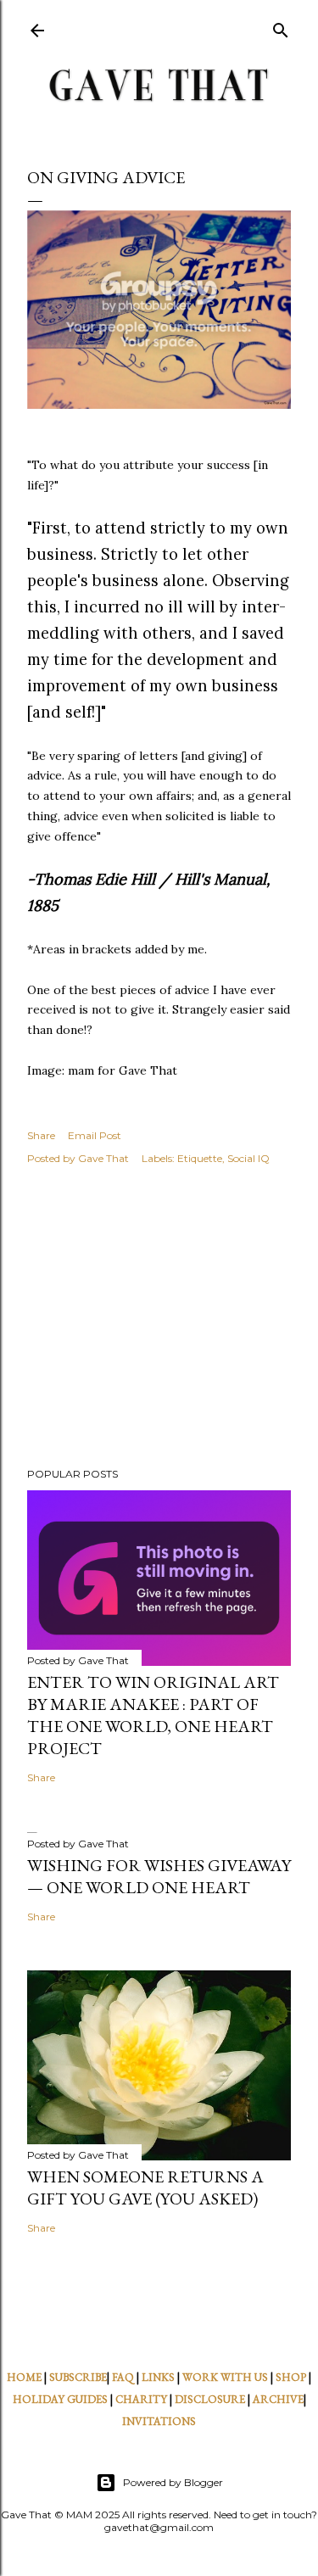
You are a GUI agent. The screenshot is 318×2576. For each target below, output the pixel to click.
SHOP (291, 2377)
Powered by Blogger (173, 2482)
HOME (24, 2377)
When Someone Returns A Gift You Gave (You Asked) (145, 2188)
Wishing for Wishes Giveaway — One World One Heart (159, 1876)
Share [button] (41, 1135)
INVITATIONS (159, 2421)
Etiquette (200, 1158)
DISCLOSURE (210, 2399)
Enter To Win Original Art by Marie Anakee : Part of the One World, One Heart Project (153, 1715)
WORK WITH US (225, 2377)
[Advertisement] (159, 1319)
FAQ (123, 2377)
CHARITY (141, 2399)
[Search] (281, 27)
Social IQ (248, 1158)
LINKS (158, 2377)
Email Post (95, 1135)
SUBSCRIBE (78, 2377)
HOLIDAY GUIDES (60, 2399)
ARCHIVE (278, 2399)
